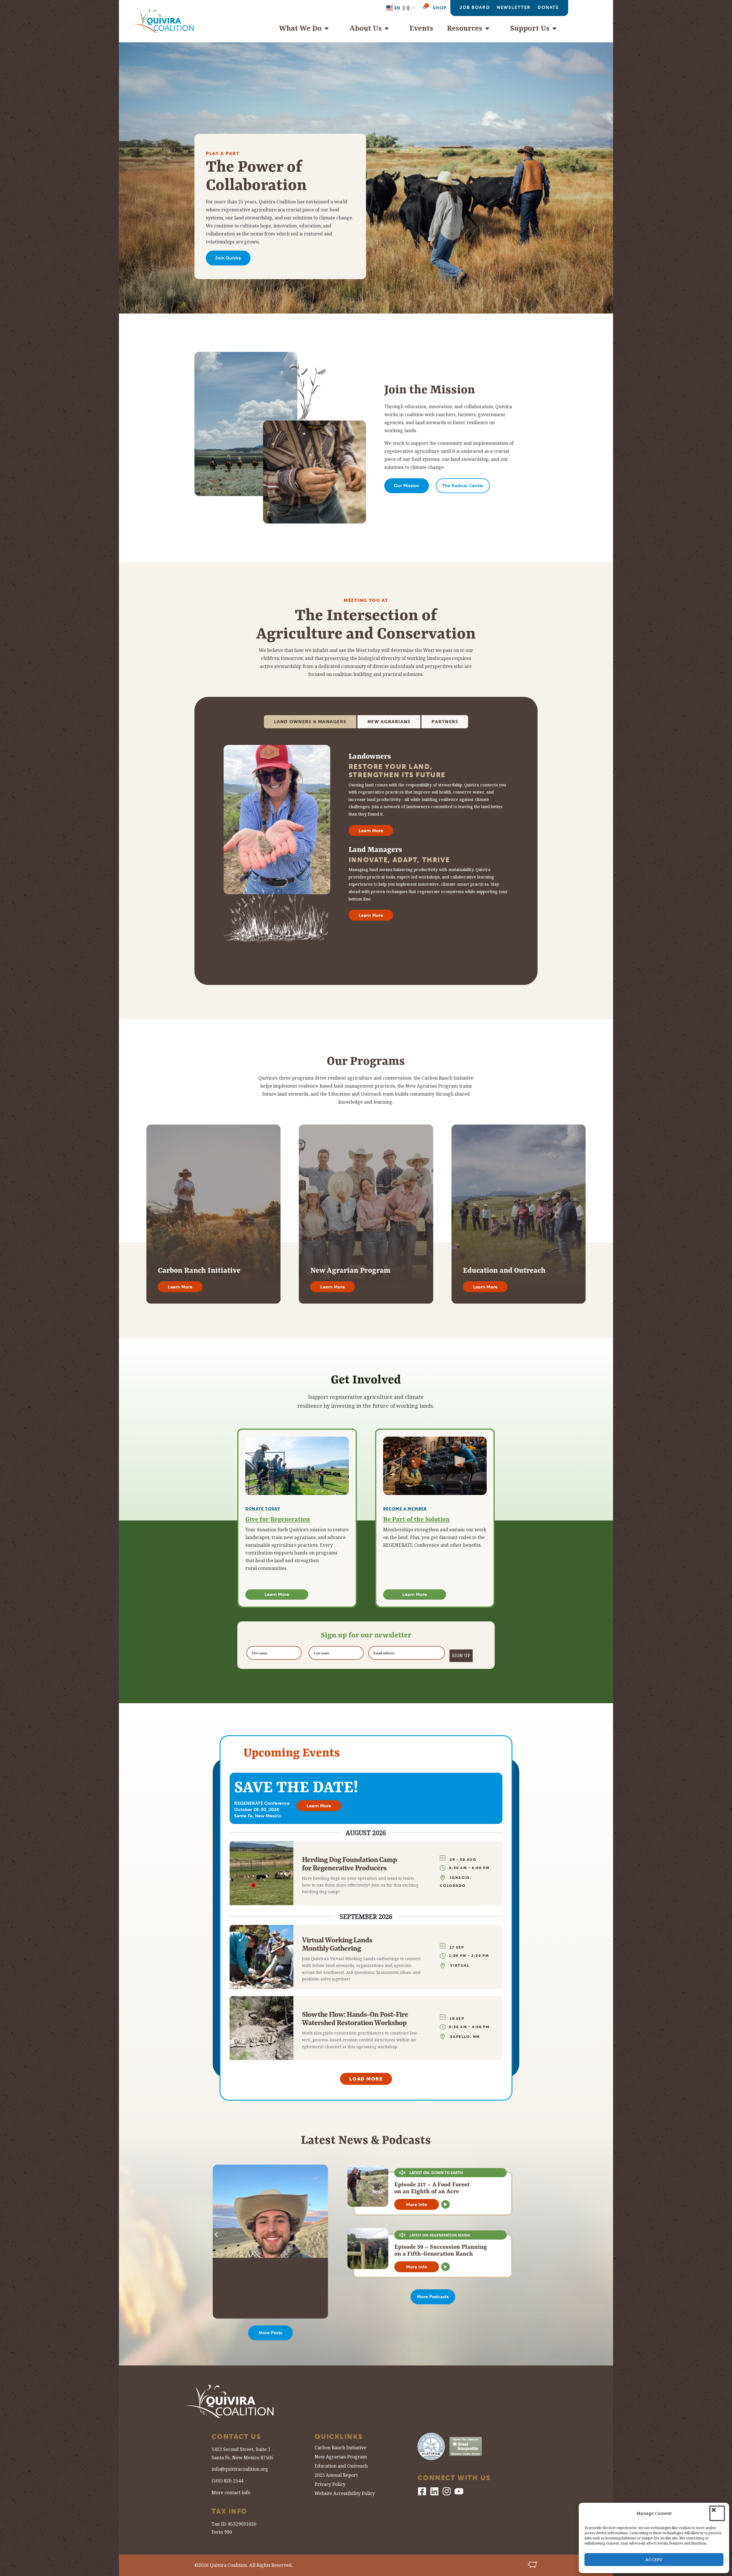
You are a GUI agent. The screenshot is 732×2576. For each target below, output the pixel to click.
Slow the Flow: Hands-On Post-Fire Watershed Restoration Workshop (355, 2018)
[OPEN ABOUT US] (389, 28)
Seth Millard (250, 2254)
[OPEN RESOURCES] (490, 28)
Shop (440, 8)
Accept (654, 2560)
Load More (366, 2079)
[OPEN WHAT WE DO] (329, 28)
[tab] (310, 722)
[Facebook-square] (422, 2491)
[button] (717, 2513)
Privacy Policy (330, 2485)
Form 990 (222, 2532)
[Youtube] (459, 2491)
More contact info (231, 2493)
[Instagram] (447, 2491)
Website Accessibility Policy (345, 2494)
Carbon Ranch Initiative (340, 2448)
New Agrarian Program (341, 2457)
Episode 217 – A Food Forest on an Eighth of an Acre (432, 2188)
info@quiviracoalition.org (240, 2469)
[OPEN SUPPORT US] (557, 28)
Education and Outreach (341, 2467)
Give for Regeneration (278, 1519)
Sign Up (461, 1656)
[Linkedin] (434, 2491)
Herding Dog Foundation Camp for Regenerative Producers (349, 1864)
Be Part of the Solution (416, 1519)
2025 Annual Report (336, 2476)
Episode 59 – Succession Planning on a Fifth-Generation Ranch (441, 2250)
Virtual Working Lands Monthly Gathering (337, 1944)
